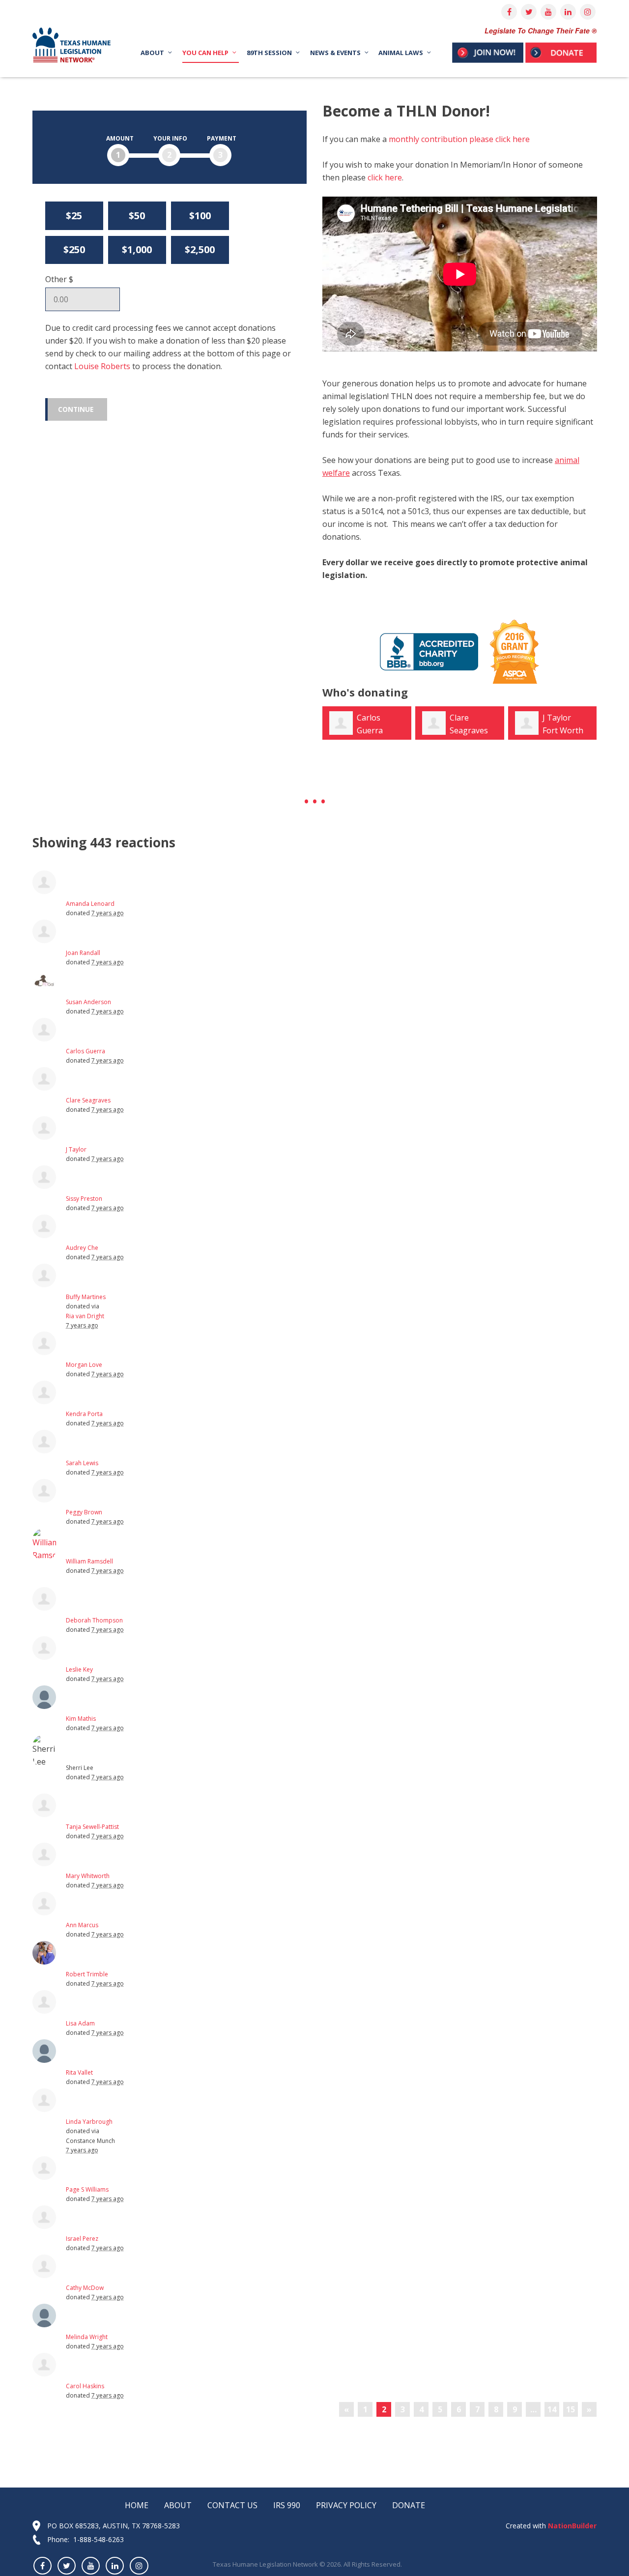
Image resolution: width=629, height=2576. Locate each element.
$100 (200, 216)
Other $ (59, 279)
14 (552, 2409)
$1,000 (137, 249)
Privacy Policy (346, 2505)
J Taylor (557, 718)
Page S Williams (87, 2189)
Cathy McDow (85, 2288)
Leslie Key (79, 1669)
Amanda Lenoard (90, 904)
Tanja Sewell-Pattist (92, 1827)
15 (571, 2409)
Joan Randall (83, 953)
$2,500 (200, 249)
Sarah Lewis (82, 1463)
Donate (409, 2505)
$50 (137, 216)
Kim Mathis (81, 1719)
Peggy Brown (84, 1512)
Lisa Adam (80, 2023)
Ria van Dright (85, 1316)
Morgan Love (84, 1365)
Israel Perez (82, 2239)
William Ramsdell (89, 1561)
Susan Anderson (88, 1002)
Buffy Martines (86, 1297)
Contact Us (232, 2505)
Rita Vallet (79, 2072)
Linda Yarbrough (89, 2122)
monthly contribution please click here (459, 139)
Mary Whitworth (88, 1876)
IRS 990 (287, 2505)
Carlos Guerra (86, 1051)
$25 (74, 216)
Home (137, 2505)
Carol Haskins (85, 2386)
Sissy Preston (84, 1199)
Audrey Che (82, 1248)
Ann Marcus (82, 1925)
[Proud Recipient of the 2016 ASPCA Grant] (510, 651)
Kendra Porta (84, 1414)
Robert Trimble (87, 1974)
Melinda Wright (87, 2337)
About (178, 2505)
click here (385, 177)
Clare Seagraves (88, 1100)
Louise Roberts (102, 366)
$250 (74, 249)
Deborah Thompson (94, 1620)
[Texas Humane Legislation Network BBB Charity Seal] (429, 651)
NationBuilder (571, 2526)
